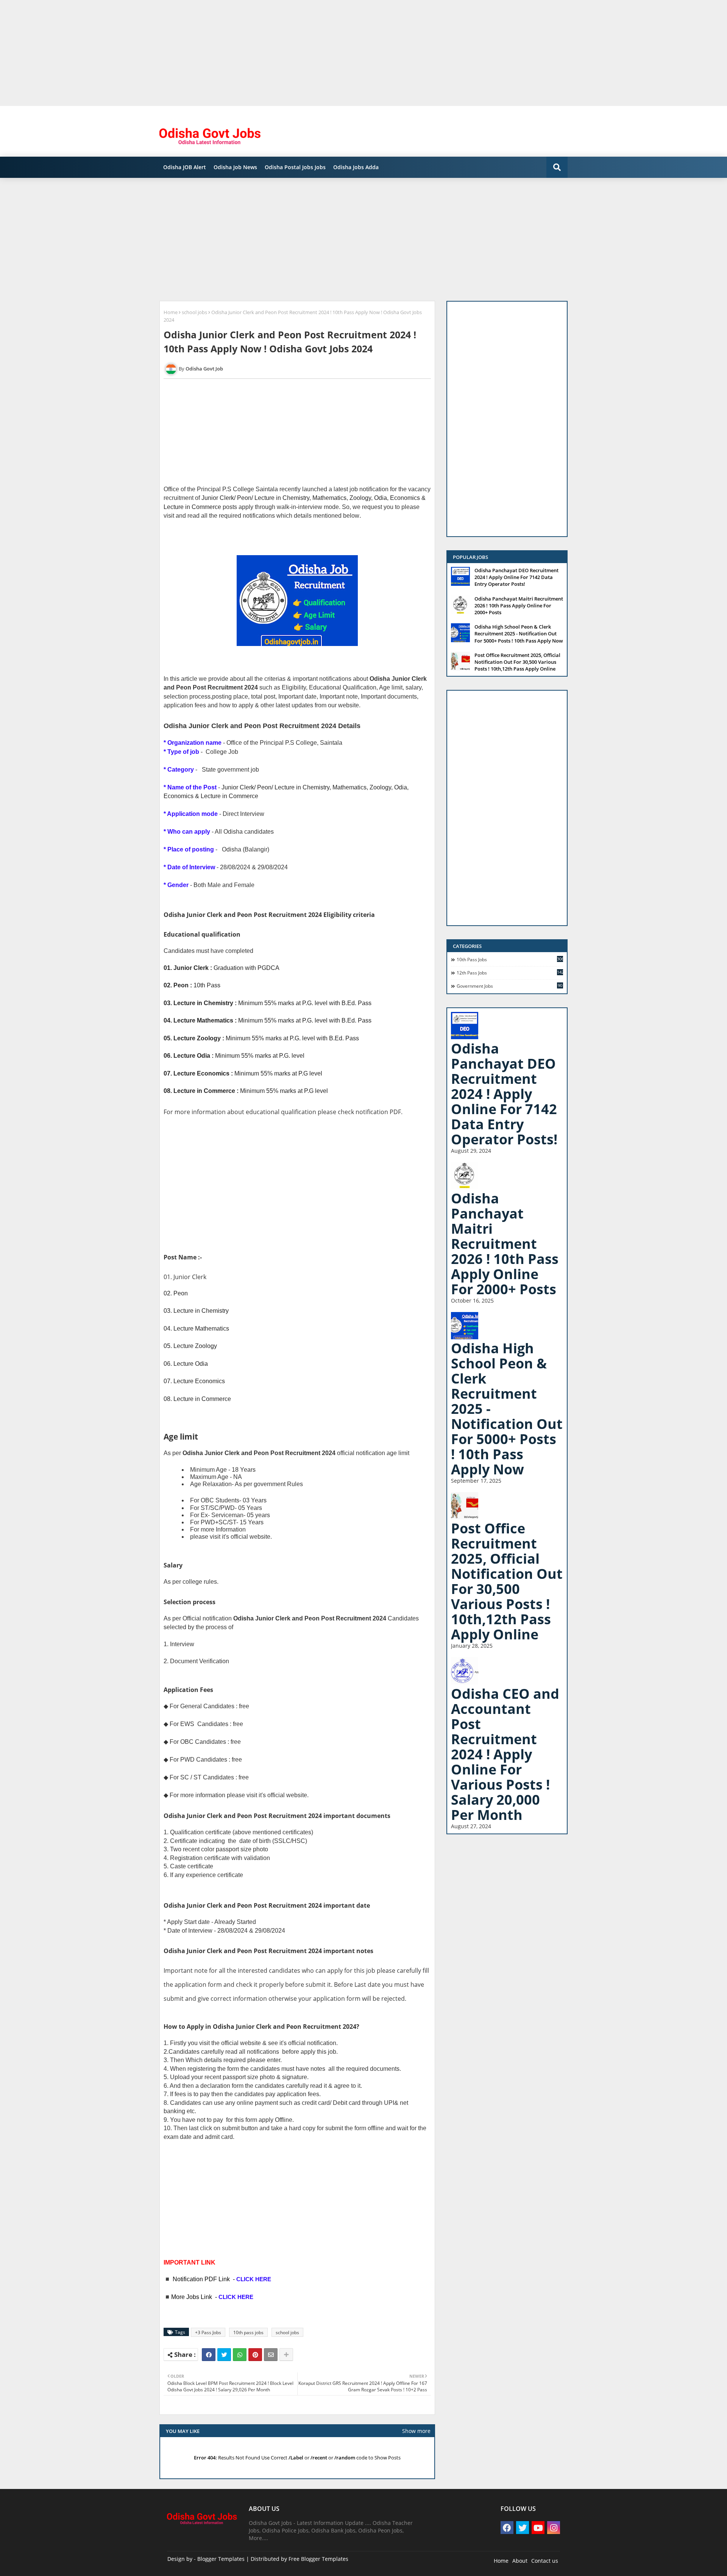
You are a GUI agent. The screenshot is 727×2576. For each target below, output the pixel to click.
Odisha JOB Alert (185, 167)
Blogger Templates (221, 2559)
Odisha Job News (235, 167)
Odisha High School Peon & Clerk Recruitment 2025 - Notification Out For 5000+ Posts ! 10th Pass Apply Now (519, 633)
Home (171, 312)
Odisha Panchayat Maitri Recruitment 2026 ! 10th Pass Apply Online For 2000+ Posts (519, 605)
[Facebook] (209, 2355)
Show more (416, 2431)
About (520, 2561)
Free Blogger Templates (318, 2559)
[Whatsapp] (240, 2355)
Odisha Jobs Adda (356, 167)
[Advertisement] (227, 53)
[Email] (271, 2355)
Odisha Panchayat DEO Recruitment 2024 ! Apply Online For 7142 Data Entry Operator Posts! (516, 577)
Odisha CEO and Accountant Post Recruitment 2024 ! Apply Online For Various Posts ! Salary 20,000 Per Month (505, 1754)
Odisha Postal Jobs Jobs (295, 167)
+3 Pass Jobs (208, 2332)
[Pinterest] (255, 2355)
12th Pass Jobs (510, 973)
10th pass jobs (248, 2332)
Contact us (545, 2561)
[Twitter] (224, 2355)
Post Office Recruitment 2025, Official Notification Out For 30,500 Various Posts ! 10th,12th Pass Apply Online (517, 662)
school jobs (194, 312)
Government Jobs (509, 986)
